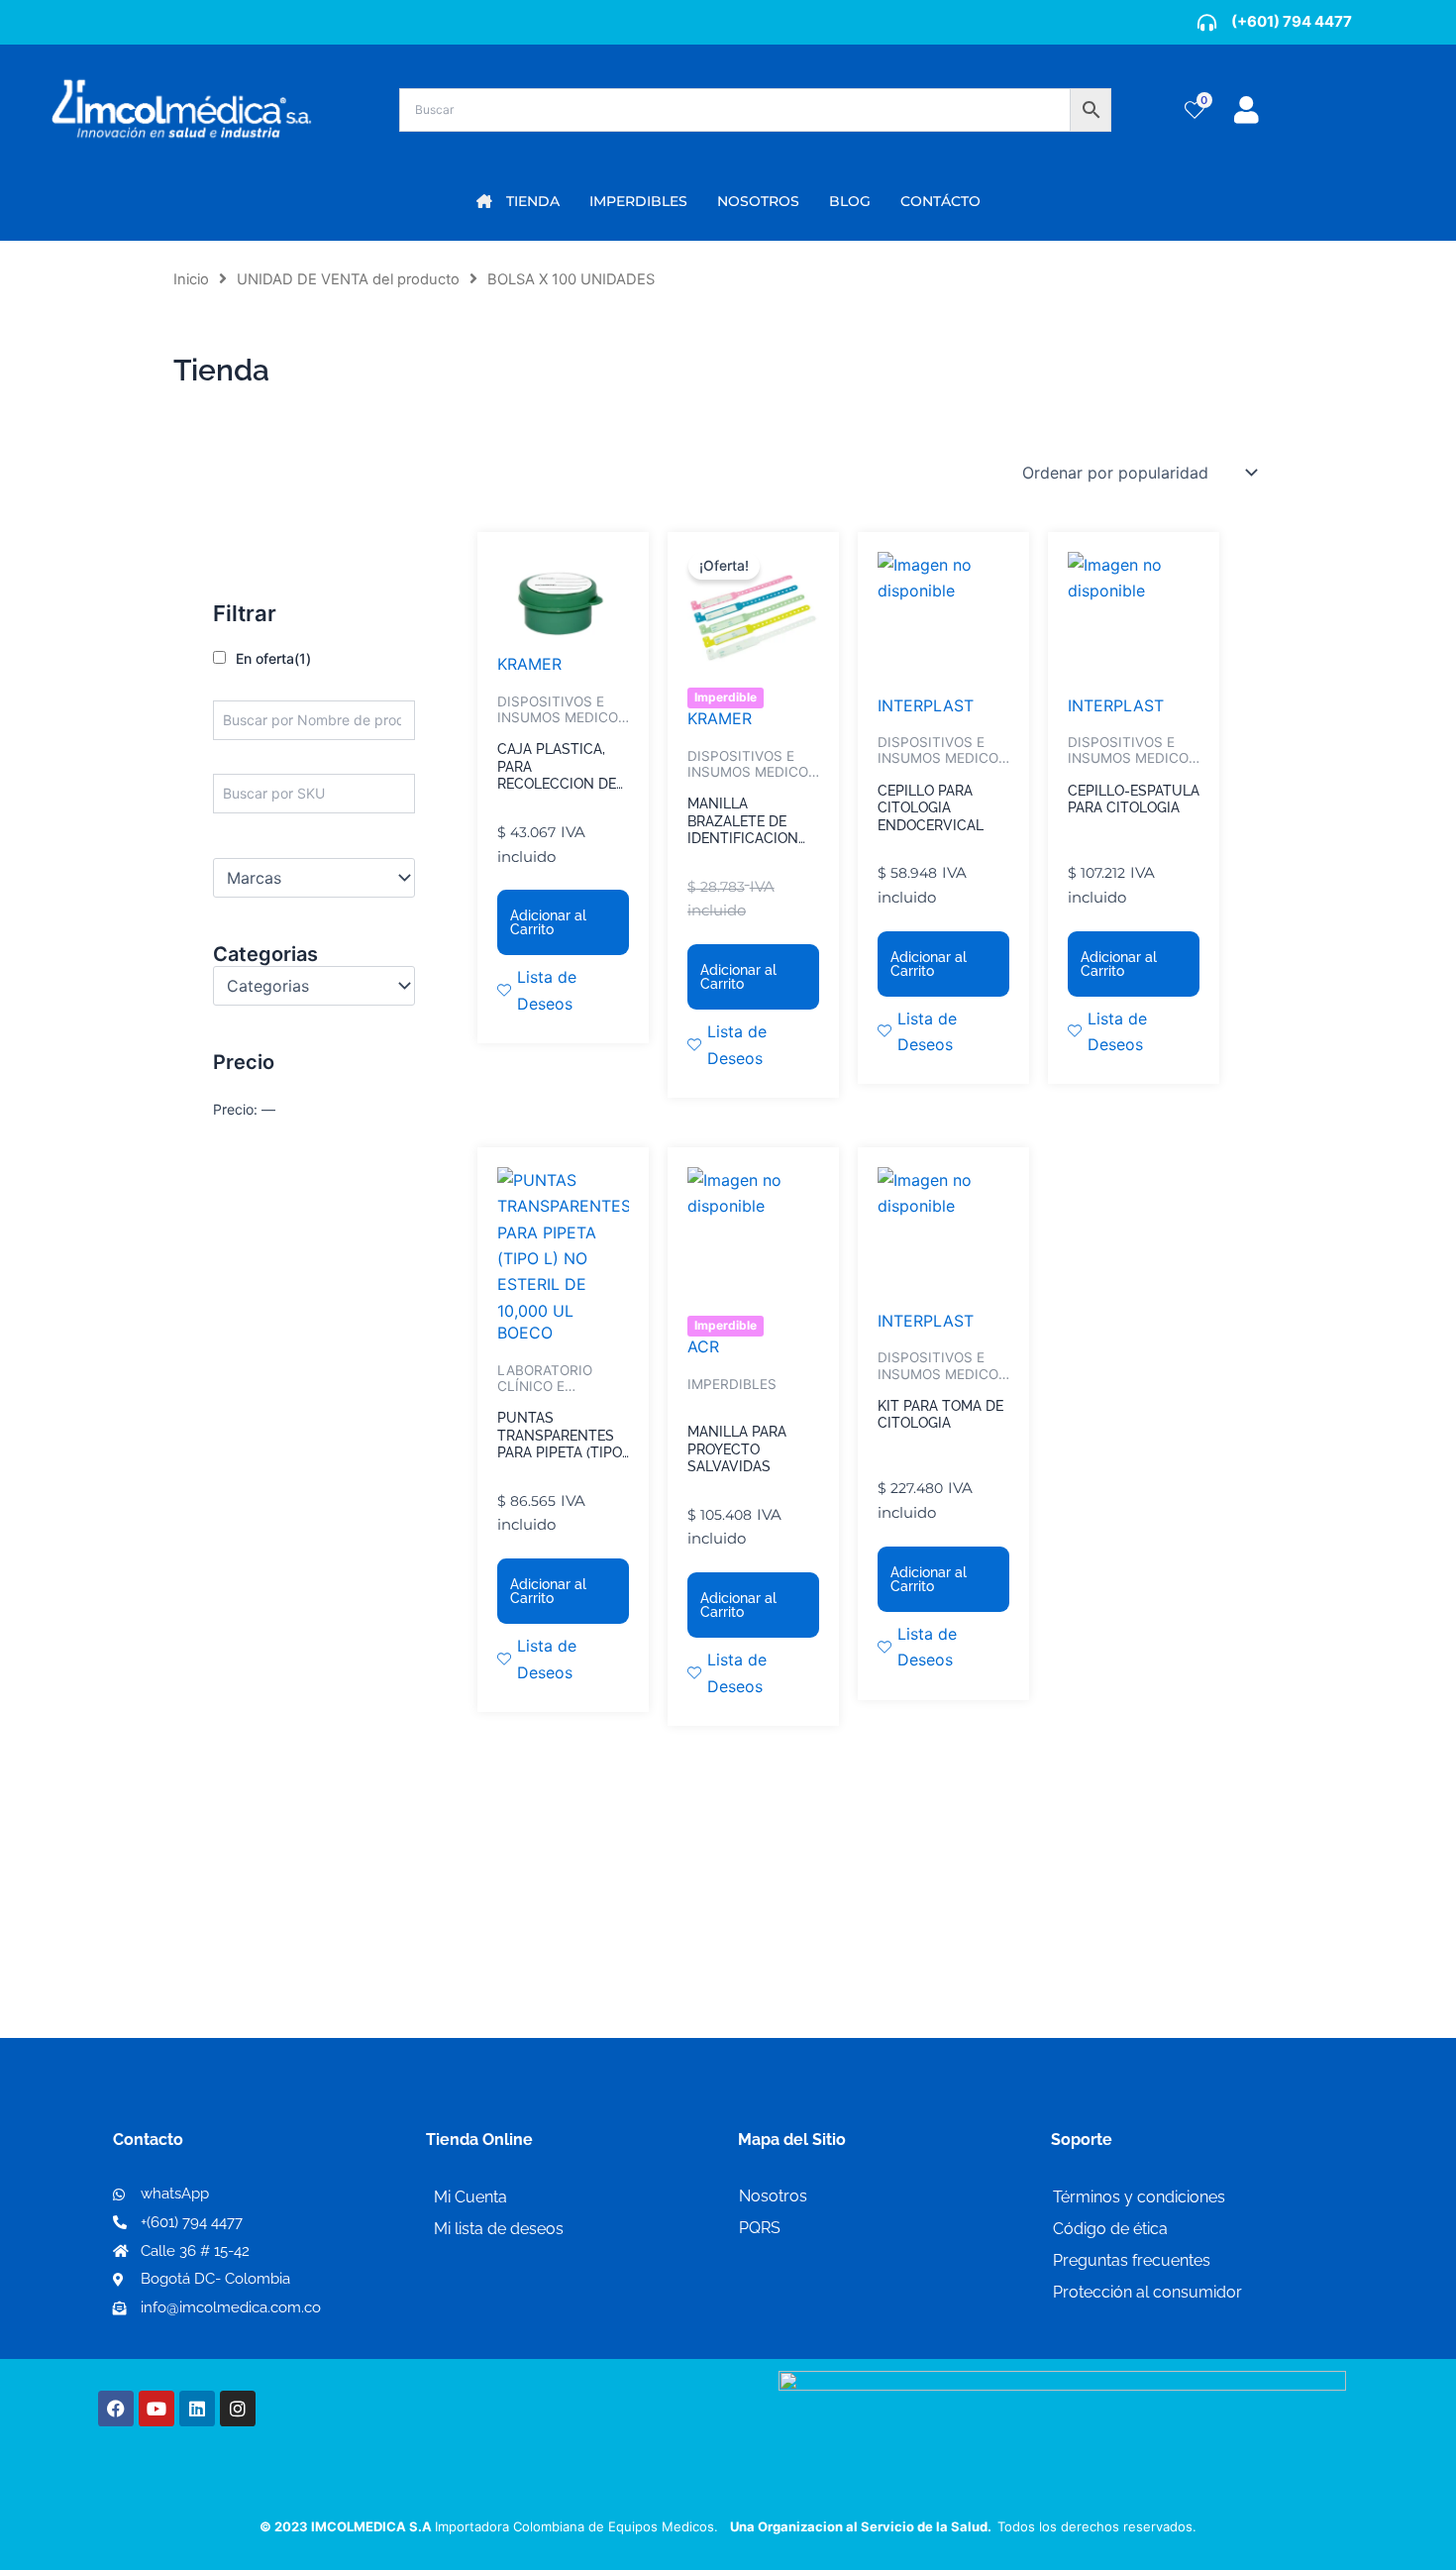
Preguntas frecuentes (1132, 2260)
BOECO (525, 1333)
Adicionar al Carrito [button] (548, 922)
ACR (703, 1346)
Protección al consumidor (1147, 2292)
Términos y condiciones (1139, 2197)
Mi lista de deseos (499, 2229)
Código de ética (1110, 2229)
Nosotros (773, 2196)
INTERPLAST (926, 705)
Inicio (191, 279)
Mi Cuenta (470, 2197)
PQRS (760, 2228)
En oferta (273, 658)
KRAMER (529, 664)
